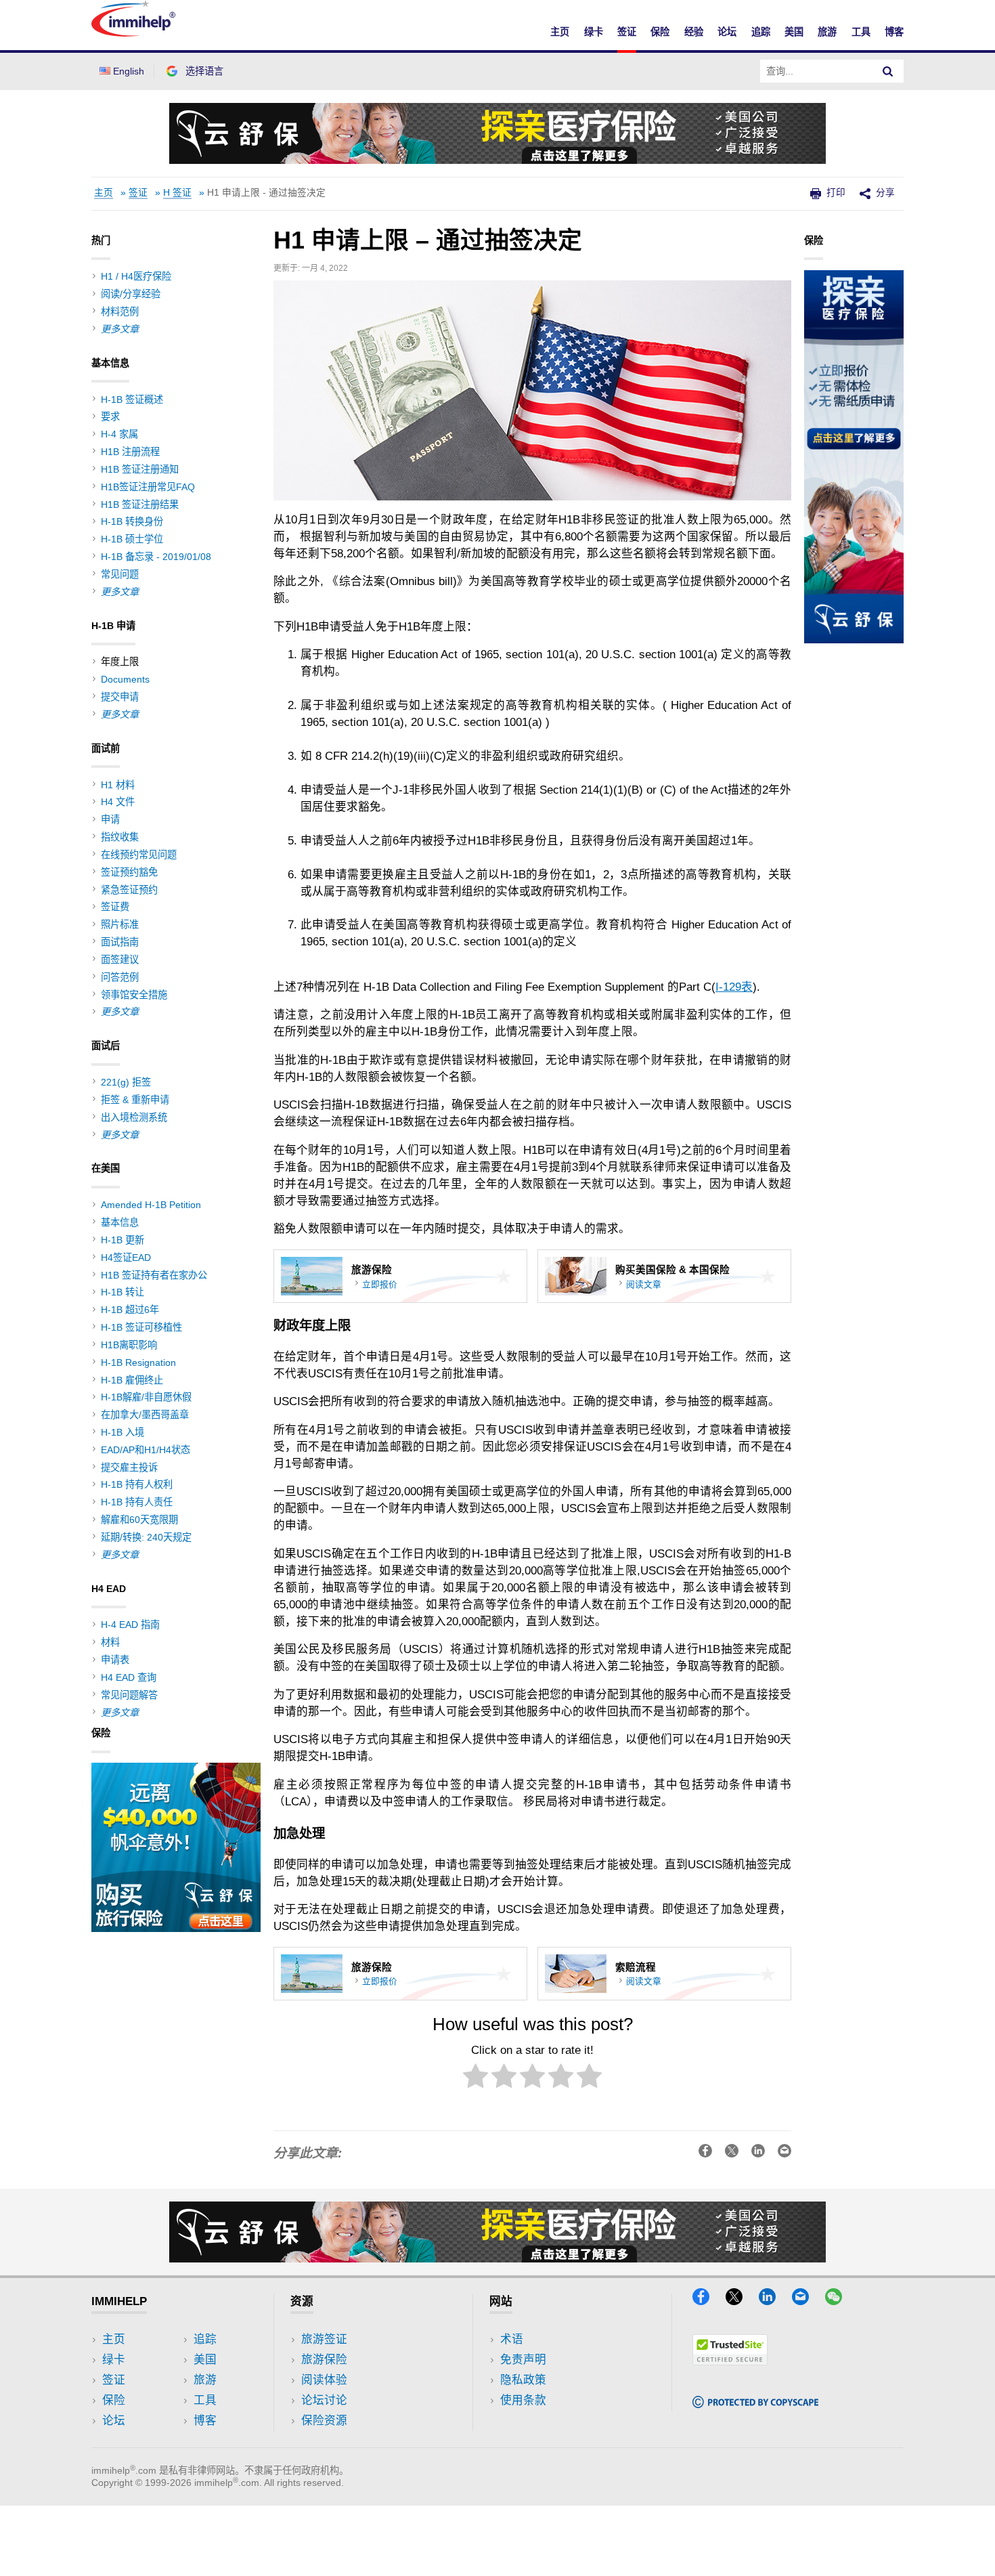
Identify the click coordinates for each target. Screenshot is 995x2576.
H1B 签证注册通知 (140, 469)
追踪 (761, 32)
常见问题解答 (129, 1695)
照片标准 (120, 924)
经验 (694, 32)
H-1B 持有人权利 (137, 1484)
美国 (794, 32)
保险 (660, 32)
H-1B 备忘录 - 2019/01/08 (156, 557)
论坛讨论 (324, 2400)
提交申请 (120, 697)
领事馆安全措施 (134, 995)
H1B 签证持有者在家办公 (154, 1275)
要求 (110, 416)
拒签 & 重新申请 (135, 1100)
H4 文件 (118, 802)
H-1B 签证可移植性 (141, 1327)
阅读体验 (324, 2380)
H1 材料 (118, 785)
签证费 (115, 907)
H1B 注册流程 (130, 452)
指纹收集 (120, 837)
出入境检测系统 (134, 1117)
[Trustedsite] (730, 2361)
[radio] (476, 2079)
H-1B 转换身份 (132, 521)
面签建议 (120, 960)
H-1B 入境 (123, 1432)
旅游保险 (324, 2360)
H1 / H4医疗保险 (136, 276)
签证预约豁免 (129, 872)
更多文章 (120, 329)
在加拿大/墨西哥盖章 (145, 1415)
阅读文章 (644, 1284)
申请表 (115, 1660)
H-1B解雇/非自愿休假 (146, 1397)
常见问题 (120, 574)
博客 (894, 32)
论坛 (727, 32)
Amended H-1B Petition (151, 1205)
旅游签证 (324, 2339)
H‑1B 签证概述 (132, 400)
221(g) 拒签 (126, 1082)
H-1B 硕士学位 (132, 539)
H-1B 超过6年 (130, 1310)
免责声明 (523, 2360)
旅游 (827, 32)
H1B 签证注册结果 (140, 505)
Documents (125, 679)
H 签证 (177, 193)
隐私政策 (523, 2380)
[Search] (888, 71)
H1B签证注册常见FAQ (148, 487)
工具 (861, 32)
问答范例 (120, 977)
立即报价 (380, 1284)
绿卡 (594, 32)
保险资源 (324, 2421)
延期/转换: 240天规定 (146, 1537)
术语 (512, 2339)
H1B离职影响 (129, 1345)
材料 (110, 1642)
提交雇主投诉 (129, 1467)
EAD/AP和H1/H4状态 (146, 1450)
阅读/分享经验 (131, 294)
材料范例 (120, 312)
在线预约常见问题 (139, 855)
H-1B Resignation (138, 1362)
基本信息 (120, 1222)
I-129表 (734, 987)
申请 (110, 819)
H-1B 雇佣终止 (132, 1380)
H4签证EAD (126, 1258)
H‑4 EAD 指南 (130, 1625)
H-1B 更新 (123, 1240)
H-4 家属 (119, 434)
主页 (560, 32)
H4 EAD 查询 (129, 1677)
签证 (627, 32)
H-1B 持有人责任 (137, 1502)
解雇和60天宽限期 (139, 1520)
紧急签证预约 (129, 890)
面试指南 (120, 942)
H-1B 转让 (123, 1292)
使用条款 (523, 2400)
